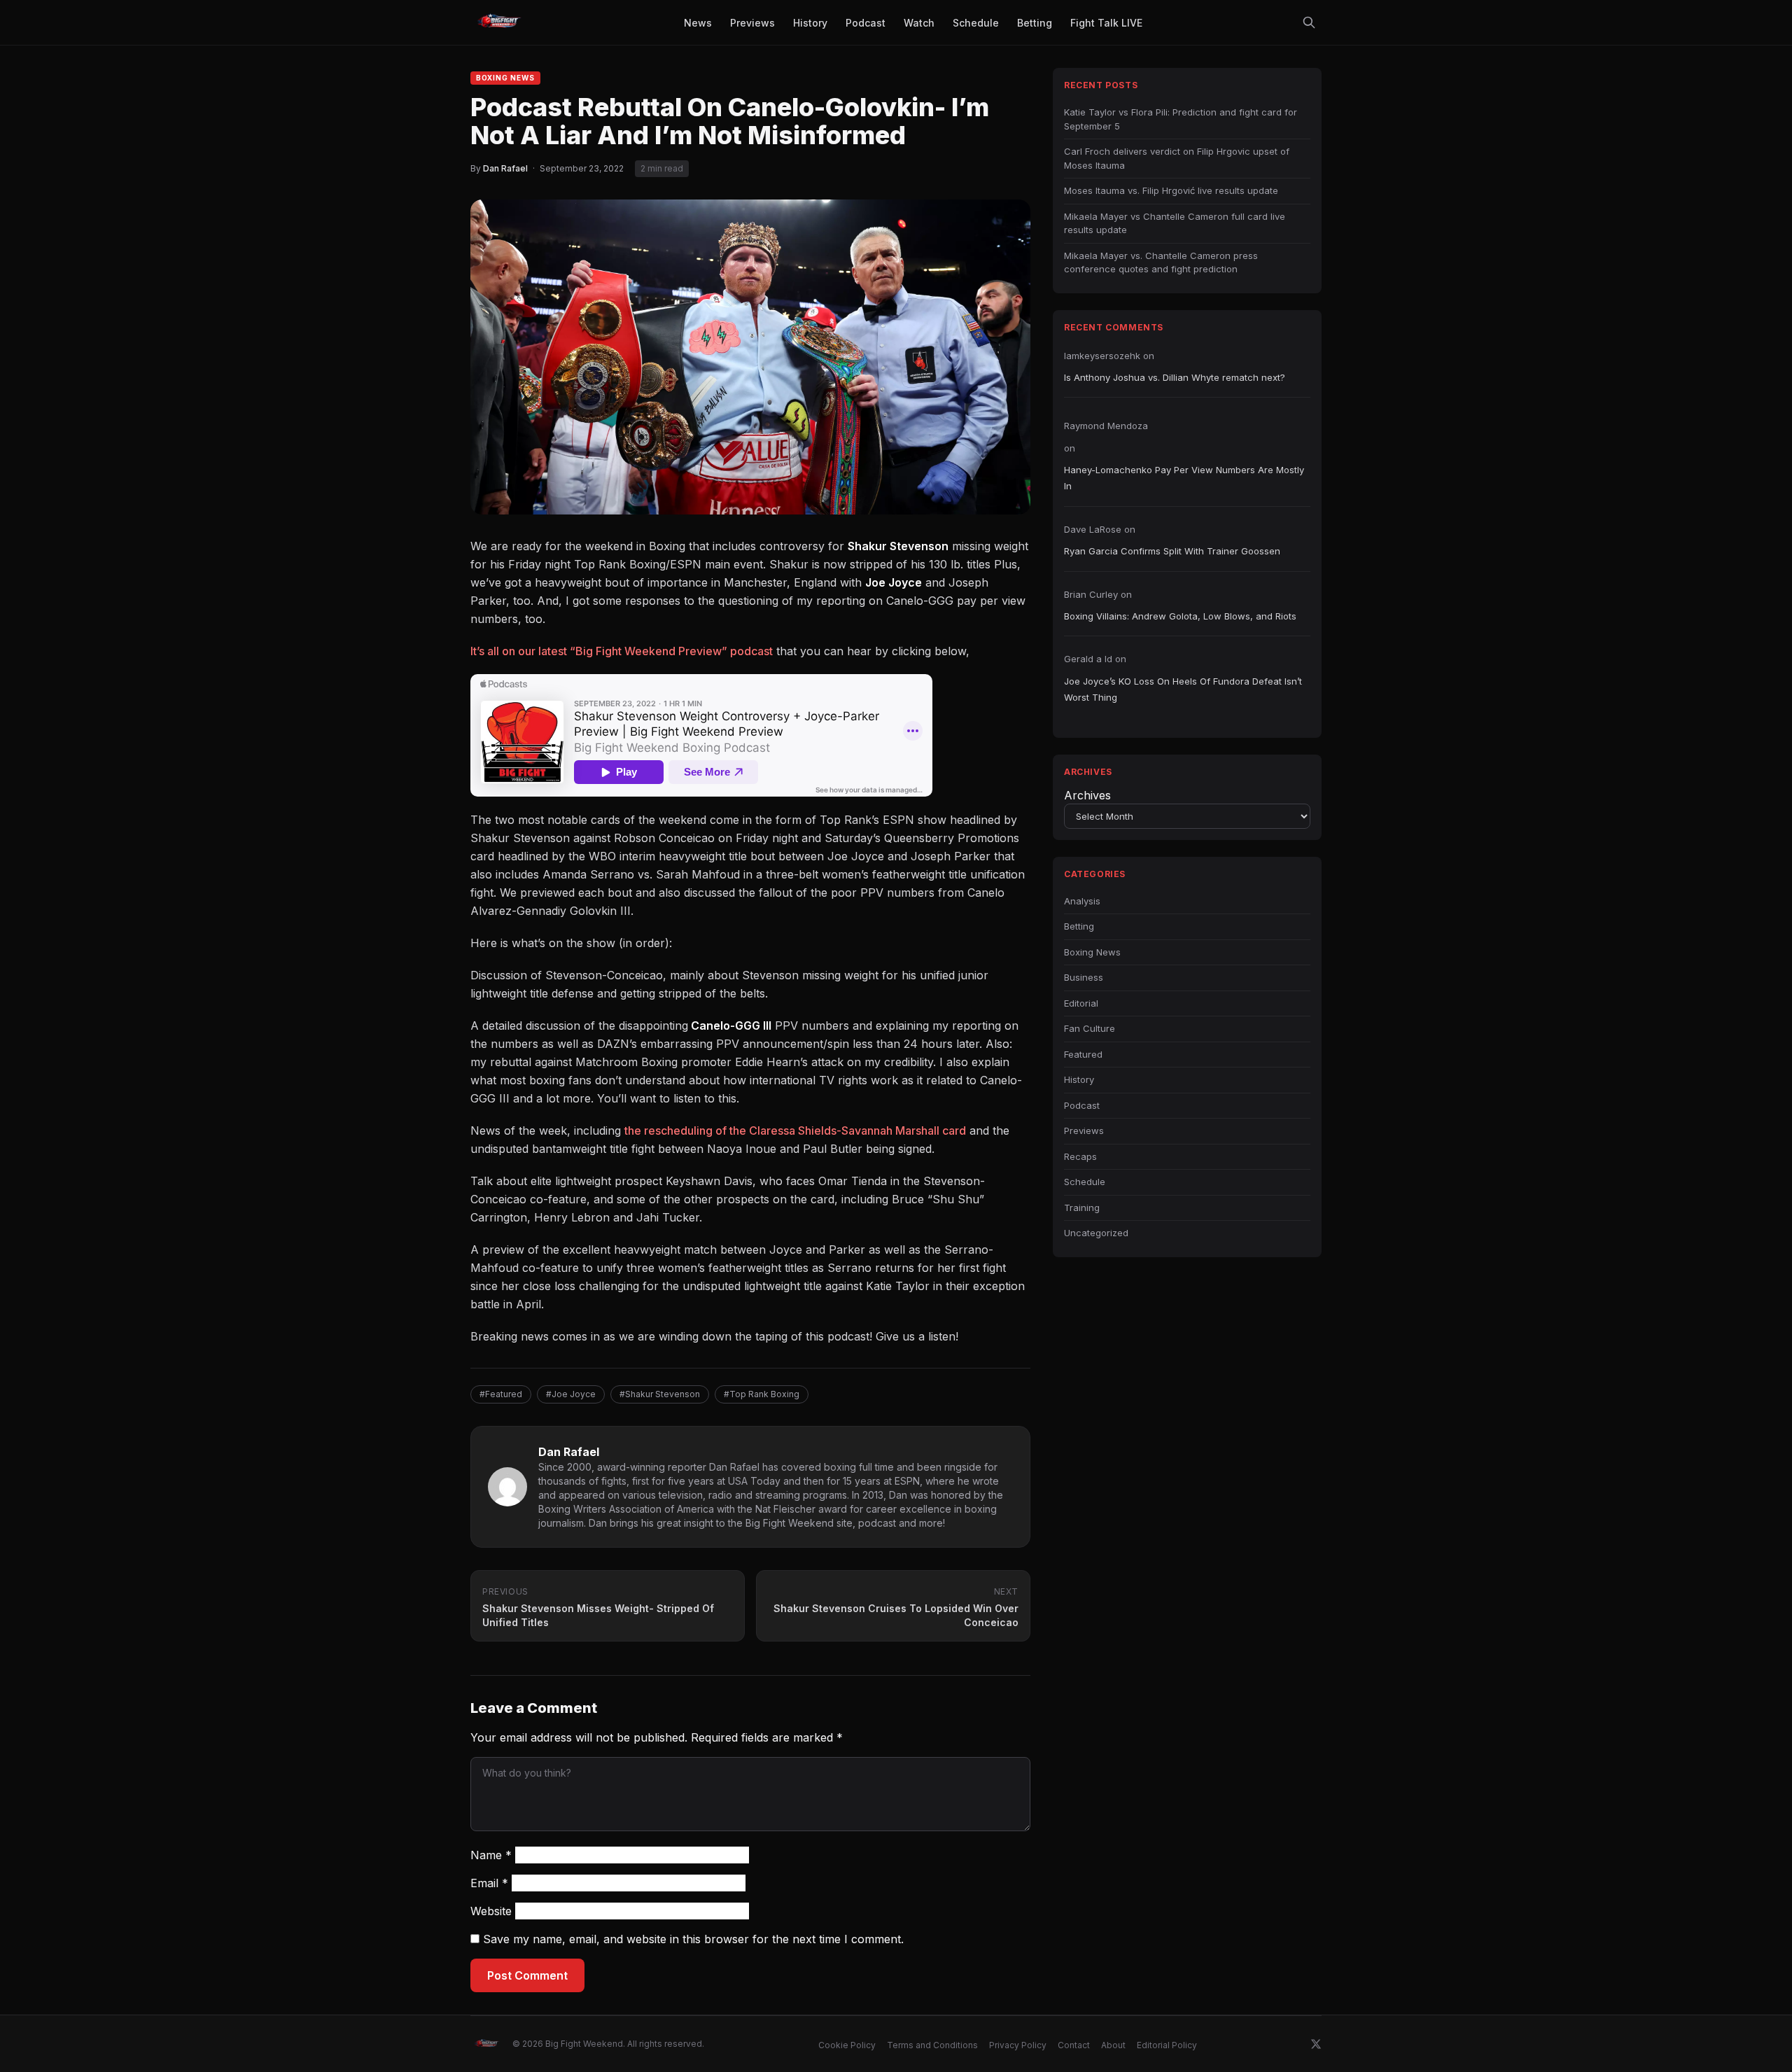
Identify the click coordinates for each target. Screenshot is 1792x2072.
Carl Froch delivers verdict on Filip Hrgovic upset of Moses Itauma (1177, 158)
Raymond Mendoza (1106, 426)
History (1079, 1079)
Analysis (1082, 901)
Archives (1087, 795)
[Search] (1309, 22)
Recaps (1080, 1156)
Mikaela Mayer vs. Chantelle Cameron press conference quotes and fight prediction (1161, 262)
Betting (1079, 926)
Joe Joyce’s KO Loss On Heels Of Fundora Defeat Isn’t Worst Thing (1183, 689)
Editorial (1081, 1003)
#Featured (501, 1394)
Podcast (1082, 1105)
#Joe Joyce (571, 1394)
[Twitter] (1316, 2044)
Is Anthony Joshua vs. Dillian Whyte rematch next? (1175, 377)
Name (491, 1855)
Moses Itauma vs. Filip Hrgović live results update (1171, 190)
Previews (1084, 1130)
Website (491, 1911)
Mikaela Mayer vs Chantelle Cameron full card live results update (1175, 223)
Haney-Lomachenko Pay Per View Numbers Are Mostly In (1184, 478)
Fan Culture (1090, 1028)
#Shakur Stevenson (660, 1394)
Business (1084, 977)
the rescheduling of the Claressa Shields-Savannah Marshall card (795, 1130)
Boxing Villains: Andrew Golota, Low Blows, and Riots (1180, 616)
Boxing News (505, 78)
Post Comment (527, 1975)
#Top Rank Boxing (762, 1394)
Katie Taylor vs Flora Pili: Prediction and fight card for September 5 (1181, 119)
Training (1082, 1207)
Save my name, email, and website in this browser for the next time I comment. (693, 1939)
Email (489, 1883)
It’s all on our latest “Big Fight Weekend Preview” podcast (622, 651)
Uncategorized (1096, 1233)
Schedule (1085, 1182)
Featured (1083, 1054)
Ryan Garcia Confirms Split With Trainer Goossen (1172, 551)
